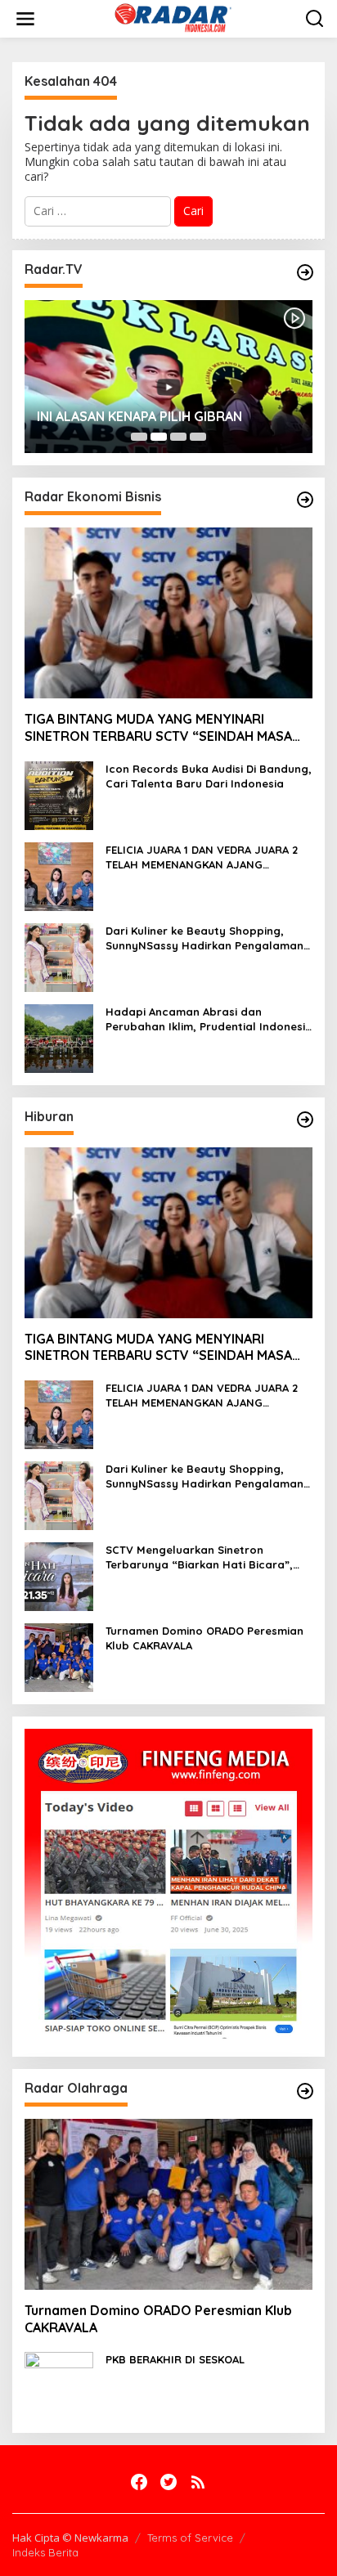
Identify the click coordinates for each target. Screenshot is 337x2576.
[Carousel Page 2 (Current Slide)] (159, 437)
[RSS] (198, 2482)
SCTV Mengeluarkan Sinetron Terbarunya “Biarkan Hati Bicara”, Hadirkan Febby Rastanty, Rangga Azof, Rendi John (201, 1557)
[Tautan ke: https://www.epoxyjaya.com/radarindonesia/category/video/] (305, 272)
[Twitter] (168, 2482)
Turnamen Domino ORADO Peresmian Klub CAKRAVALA (204, 1638)
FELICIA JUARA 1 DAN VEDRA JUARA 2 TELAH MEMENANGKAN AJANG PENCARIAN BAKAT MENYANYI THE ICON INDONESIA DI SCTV (209, 857)
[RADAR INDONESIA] (171, 18)
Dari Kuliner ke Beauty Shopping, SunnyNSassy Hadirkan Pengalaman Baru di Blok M (204, 938)
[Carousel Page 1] (139, 437)
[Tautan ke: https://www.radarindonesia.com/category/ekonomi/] (305, 500)
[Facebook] (139, 2482)
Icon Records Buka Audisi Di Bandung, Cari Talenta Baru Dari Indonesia (209, 776)
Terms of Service (190, 2538)
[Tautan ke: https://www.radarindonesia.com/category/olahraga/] (305, 2091)
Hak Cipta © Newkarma (70, 2538)
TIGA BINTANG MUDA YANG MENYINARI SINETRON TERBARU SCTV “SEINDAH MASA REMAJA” (158, 728)
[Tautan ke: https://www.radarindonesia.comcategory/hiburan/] (305, 1120)
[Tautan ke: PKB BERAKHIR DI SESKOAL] (59, 2385)
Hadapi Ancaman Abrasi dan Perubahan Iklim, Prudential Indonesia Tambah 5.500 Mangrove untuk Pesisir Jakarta (209, 1019)
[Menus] (25, 19)
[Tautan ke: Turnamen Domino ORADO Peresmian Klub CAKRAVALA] (59, 1656)
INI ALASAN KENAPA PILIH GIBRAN (139, 416)
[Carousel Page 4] (198, 437)
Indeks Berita (45, 2552)
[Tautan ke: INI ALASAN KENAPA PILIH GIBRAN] (168, 377)
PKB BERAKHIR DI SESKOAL (175, 2359)
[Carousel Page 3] (178, 437)
